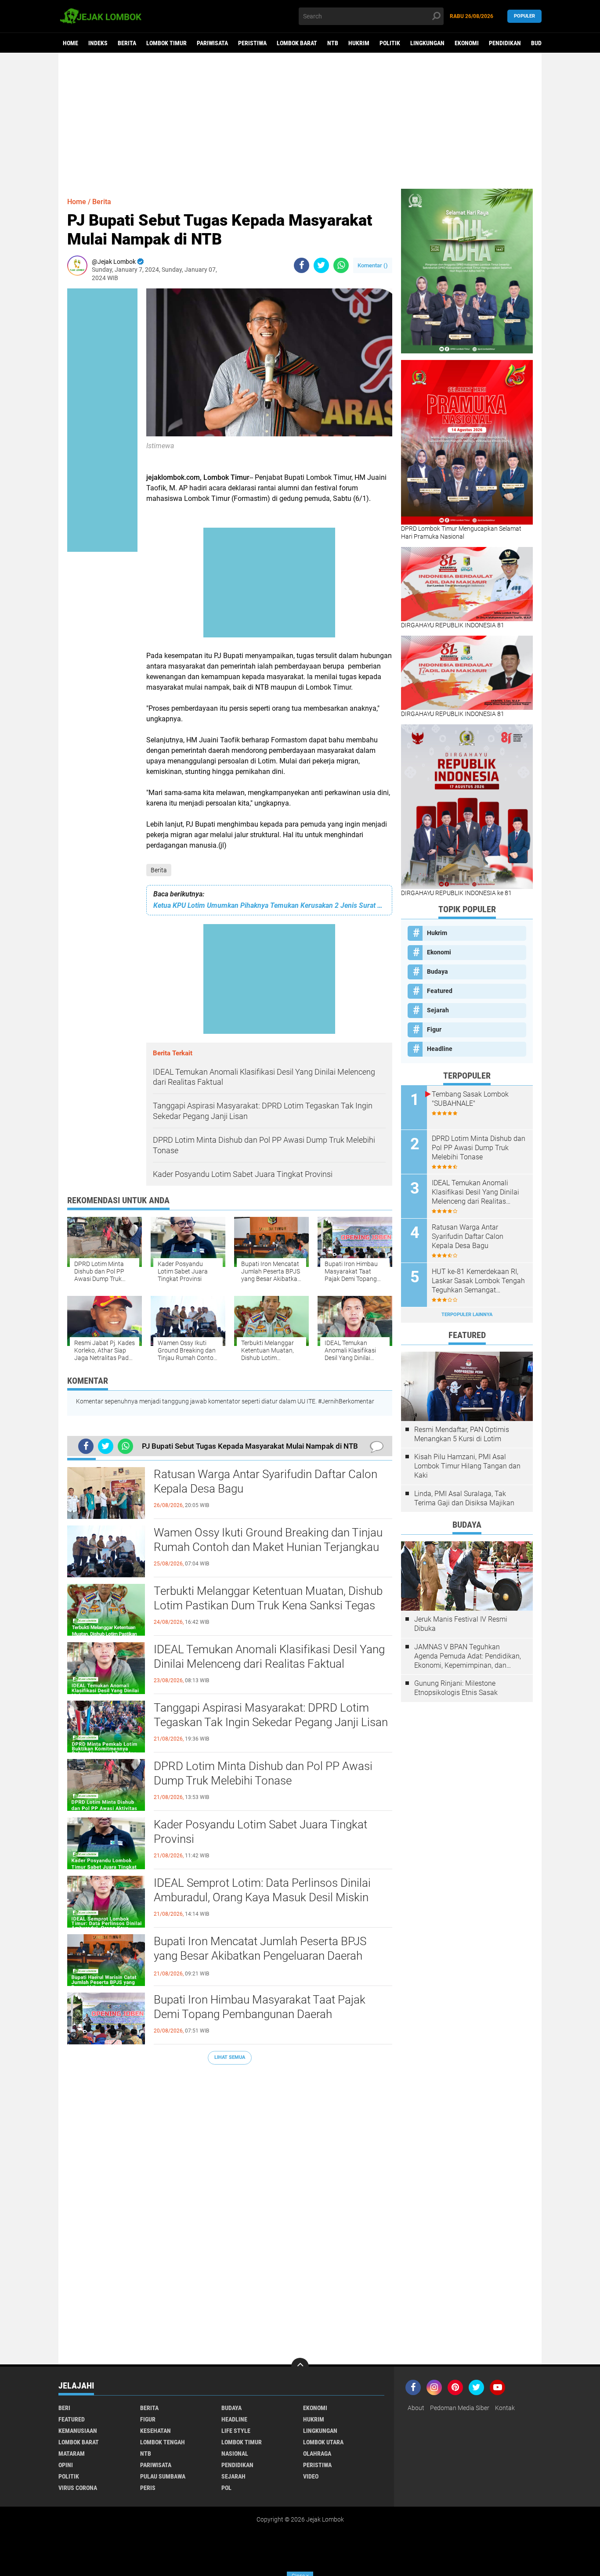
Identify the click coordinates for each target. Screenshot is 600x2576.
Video (311, 2476)
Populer (524, 16)
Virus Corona (78, 2488)
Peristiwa (252, 43)
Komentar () (373, 265)
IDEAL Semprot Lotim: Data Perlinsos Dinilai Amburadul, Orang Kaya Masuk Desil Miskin (262, 1890)
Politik (390, 43)
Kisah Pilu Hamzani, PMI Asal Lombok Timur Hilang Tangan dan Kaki (467, 1466)
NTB (333, 43)
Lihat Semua (230, 2057)
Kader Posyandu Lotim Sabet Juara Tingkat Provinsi (260, 1832)
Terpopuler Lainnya (467, 1315)
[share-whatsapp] (341, 265)
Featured (440, 991)
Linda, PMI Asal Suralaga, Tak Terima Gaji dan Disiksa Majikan (464, 1498)
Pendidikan (505, 43)
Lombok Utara (323, 2442)
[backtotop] (300, 2367)
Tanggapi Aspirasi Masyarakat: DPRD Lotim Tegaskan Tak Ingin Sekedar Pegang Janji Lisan (271, 1715)
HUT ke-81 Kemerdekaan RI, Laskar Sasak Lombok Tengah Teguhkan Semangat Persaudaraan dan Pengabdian (478, 1281)
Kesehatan (155, 2431)
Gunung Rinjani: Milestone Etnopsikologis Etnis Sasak (456, 1688)
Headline (440, 1049)
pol (226, 2488)
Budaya (541, 43)
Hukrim (359, 43)
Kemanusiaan (78, 2431)
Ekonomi (467, 43)
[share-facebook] (302, 265)
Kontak (505, 2408)
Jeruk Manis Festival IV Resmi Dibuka (461, 1624)
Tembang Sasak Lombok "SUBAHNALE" (470, 1099)
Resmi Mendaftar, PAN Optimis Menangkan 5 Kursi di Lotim (462, 1434)
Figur (434, 1029)
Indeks (98, 43)
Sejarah (438, 1010)
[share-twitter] (321, 265)
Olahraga (317, 2454)
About (416, 2408)
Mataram (72, 2454)
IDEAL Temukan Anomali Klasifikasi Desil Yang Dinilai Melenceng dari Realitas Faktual (269, 1657)
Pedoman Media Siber (460, 2408)
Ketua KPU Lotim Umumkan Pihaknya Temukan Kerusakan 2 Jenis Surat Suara (269, 905)
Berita (127, 43)
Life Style (236, 2431)
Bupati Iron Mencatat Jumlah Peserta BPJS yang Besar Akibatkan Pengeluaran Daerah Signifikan (260, 1956)
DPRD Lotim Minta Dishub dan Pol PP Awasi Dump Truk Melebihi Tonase (263, 1774)
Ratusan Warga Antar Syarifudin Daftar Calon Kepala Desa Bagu (266, 1482)
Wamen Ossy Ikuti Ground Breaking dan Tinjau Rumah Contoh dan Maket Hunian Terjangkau (268, 1540)
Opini (66, 2465)
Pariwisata (212, 43)
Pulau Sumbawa (163, 2476)
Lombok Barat (297, 43)
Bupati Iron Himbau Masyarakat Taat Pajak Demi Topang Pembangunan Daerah (260, 2007)
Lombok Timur (166, 43)
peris (148, 2488)
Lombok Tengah (163, 2442)
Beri (64, 2408)
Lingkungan (427, 43)
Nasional (235, 2454)
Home (70, 43)
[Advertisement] (300, 121)
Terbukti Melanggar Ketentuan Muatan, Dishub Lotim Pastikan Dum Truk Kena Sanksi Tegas (268, 1598)
